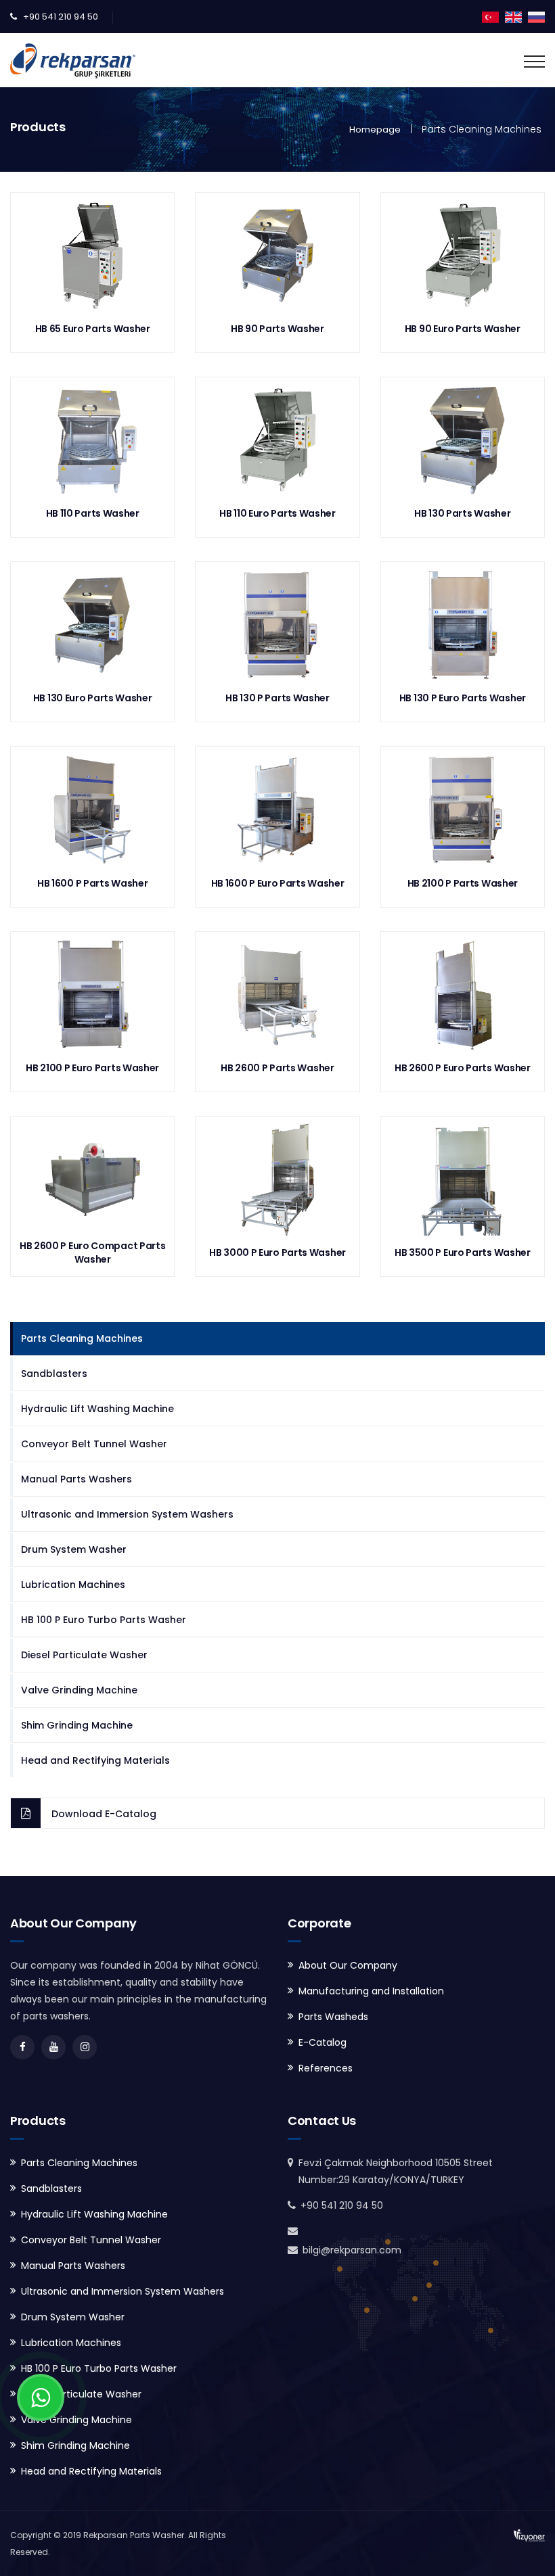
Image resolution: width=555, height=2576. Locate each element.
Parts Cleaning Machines (82, 1338)
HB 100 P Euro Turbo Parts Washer (104, 1620)
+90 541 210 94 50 (61, 17)
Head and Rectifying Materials (95, 1760)
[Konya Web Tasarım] (529, 2535)
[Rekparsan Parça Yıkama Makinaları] (73, 60)
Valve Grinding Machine (79, 1690)
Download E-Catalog (104, 1814)
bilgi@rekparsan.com (352, 2250)
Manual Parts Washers (76, 1479)
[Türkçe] (490, 16)
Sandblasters (54, 1374)
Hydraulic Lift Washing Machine (97, 1409)
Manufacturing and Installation (371, 1991)
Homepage (375, 130)
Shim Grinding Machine (77, 1725)
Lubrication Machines (73, 1585)
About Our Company (348, 1965)
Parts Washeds (333, 2017)
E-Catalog (323, 2042)
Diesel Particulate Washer (84, 1655)
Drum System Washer (74, 1549)
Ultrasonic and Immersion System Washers (127, 1514)
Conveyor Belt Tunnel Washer (94, 1444)
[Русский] (536, 16)
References (326, 2068)
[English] (513, 16)
